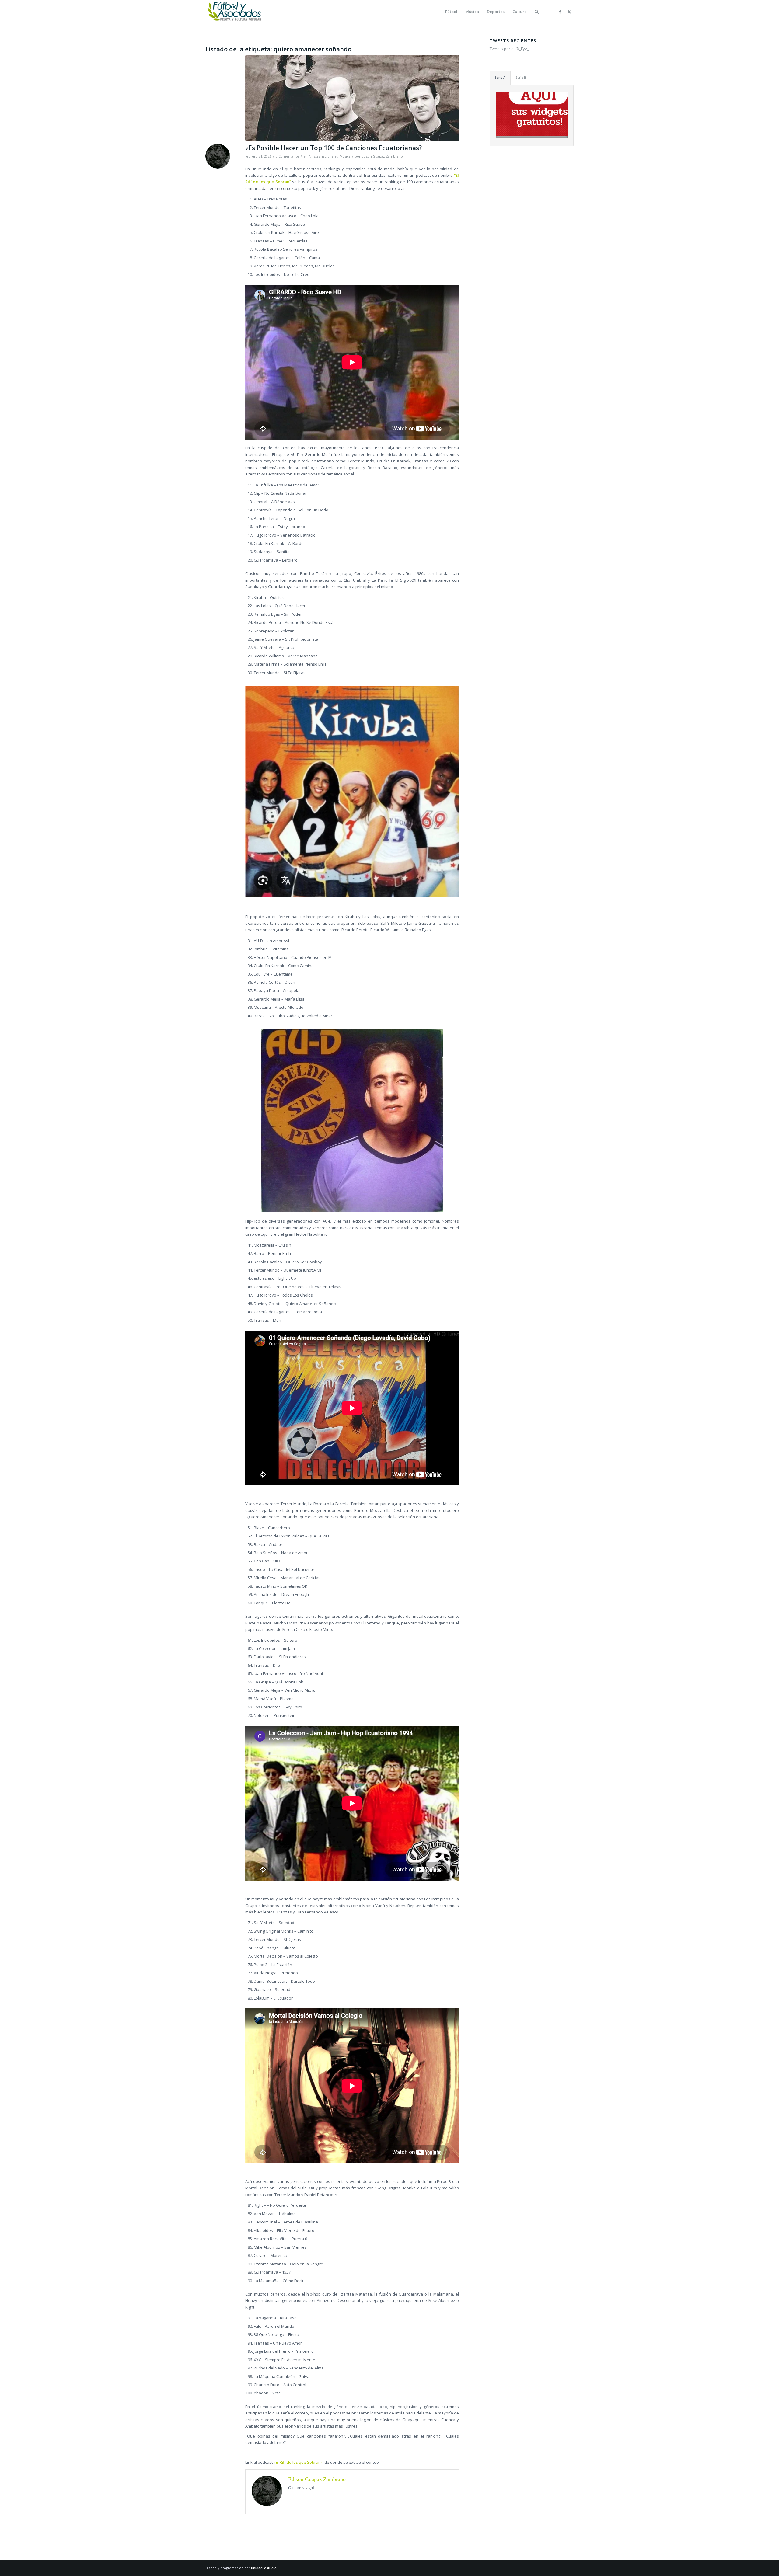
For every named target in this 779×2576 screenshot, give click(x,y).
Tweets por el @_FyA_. (510, 49)
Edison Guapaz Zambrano (382, 156)
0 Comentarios (287, 156)
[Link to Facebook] (560, 12)
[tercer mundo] (352, 98)
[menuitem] (451, 12)
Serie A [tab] (500, 78)
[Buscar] (537, 12)
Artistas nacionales (323, 156)
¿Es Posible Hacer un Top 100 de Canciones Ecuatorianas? (334, 148)
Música (345, 156)
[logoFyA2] (235, 12)
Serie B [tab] (521, 78)
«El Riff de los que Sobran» (298, 2462)
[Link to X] (569, 12)
